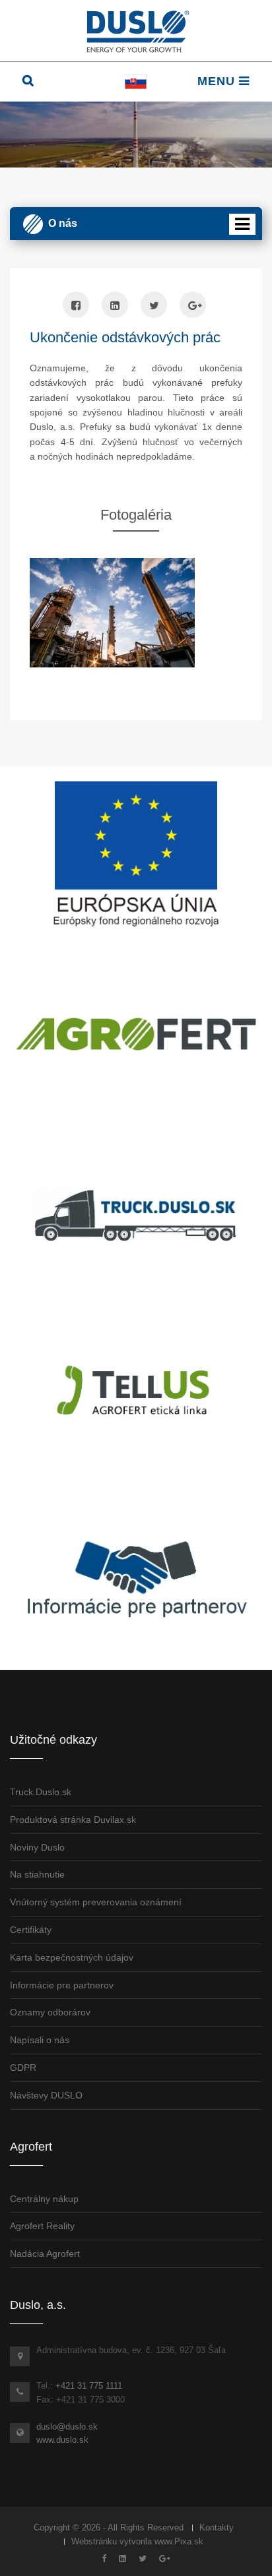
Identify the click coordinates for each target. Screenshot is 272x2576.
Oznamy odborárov (50, 2012)
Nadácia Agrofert (45, 2254)
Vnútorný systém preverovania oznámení (96, 1902)
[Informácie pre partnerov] (136, 1576)
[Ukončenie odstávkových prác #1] (136, 613)
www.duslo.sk (62, 2440)
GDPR (23, 2068)
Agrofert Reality (42, 2226)
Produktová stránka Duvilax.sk (73, 1820)
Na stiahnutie (37, 1874)
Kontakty (217, 2528)
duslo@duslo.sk (67, 2427)
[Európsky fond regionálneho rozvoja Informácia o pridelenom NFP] (136, 853)
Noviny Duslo (37, 1847)
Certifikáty (31, 1930)
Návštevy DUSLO (46, 2095)
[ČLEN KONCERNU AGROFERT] (136, 1034)
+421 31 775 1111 (89, 2386)
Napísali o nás (40, 2040)
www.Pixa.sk (179, 2541)
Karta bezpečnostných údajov (72, 1957)
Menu (218, 81)
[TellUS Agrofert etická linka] (136, 1395)
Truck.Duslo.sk (41, 1792)
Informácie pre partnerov (62, 1985)
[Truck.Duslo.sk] (136, 1215)
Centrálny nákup (44, 2199)
